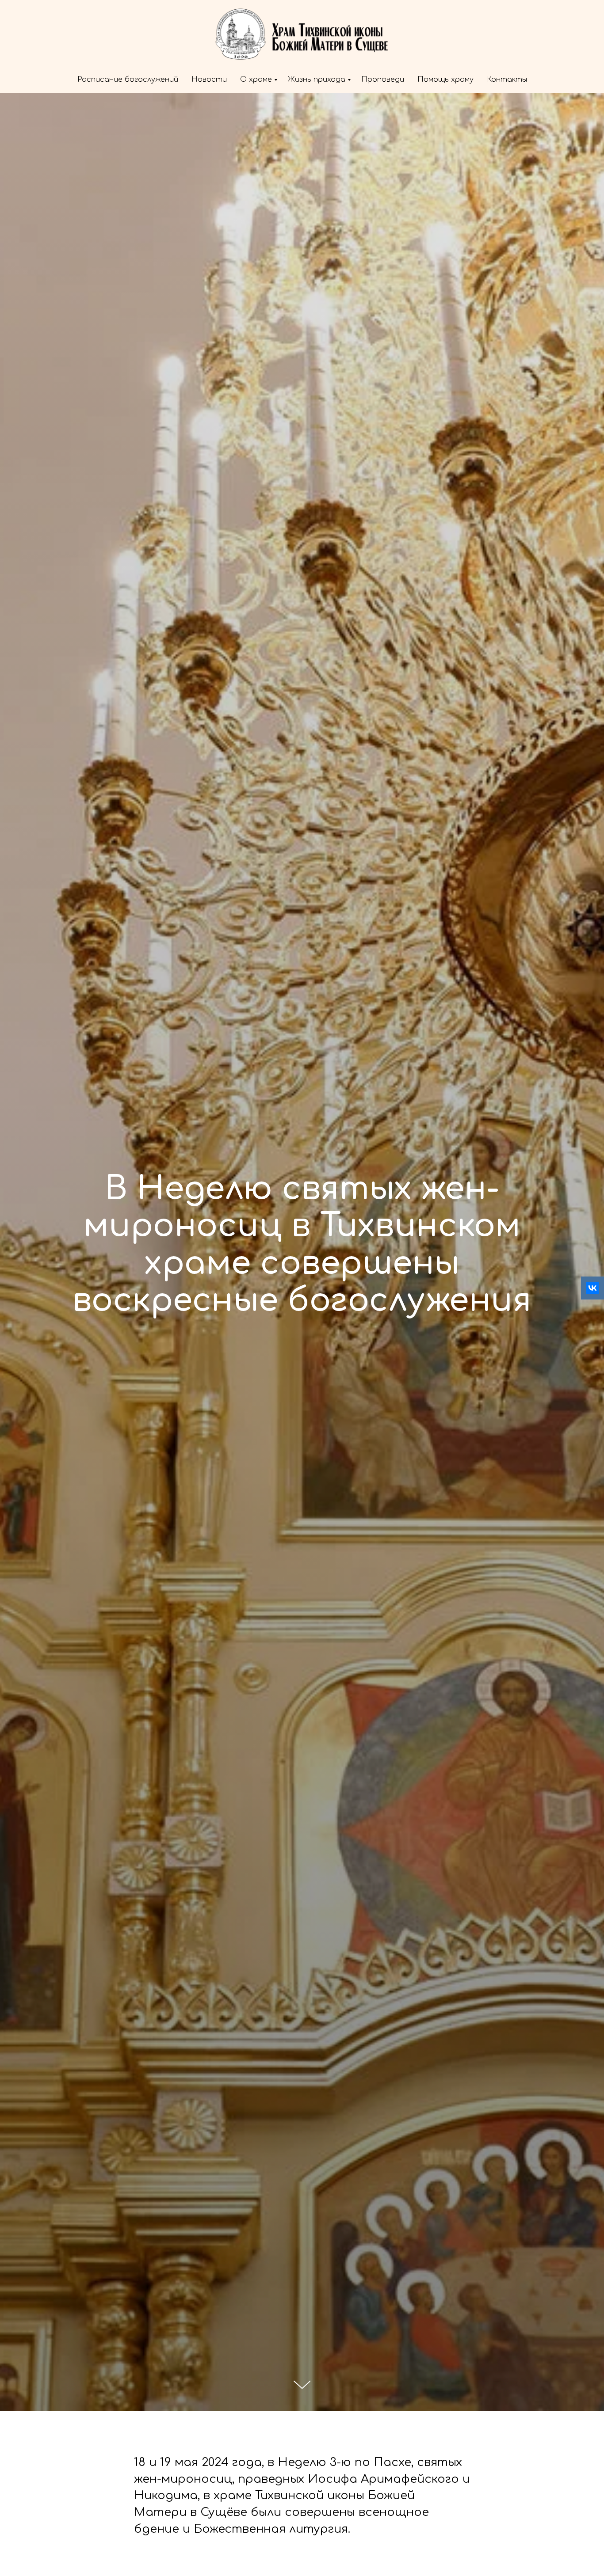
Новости (209, 80)
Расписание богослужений (128, 80)
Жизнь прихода (317, 80)
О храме (256, 80)
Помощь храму (445, 80)
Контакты (507, 80)
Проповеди (383, 80)
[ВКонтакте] (593, 1288)
